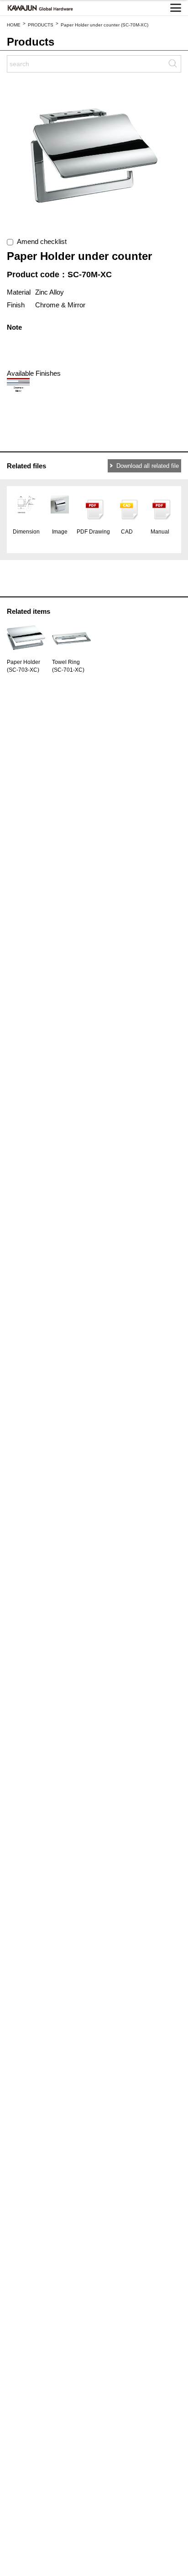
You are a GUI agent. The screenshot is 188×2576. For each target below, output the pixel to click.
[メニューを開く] (176, 8)
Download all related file (148, 466)
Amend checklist (40, 241)
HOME (14, 25)
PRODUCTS (41, 25)
